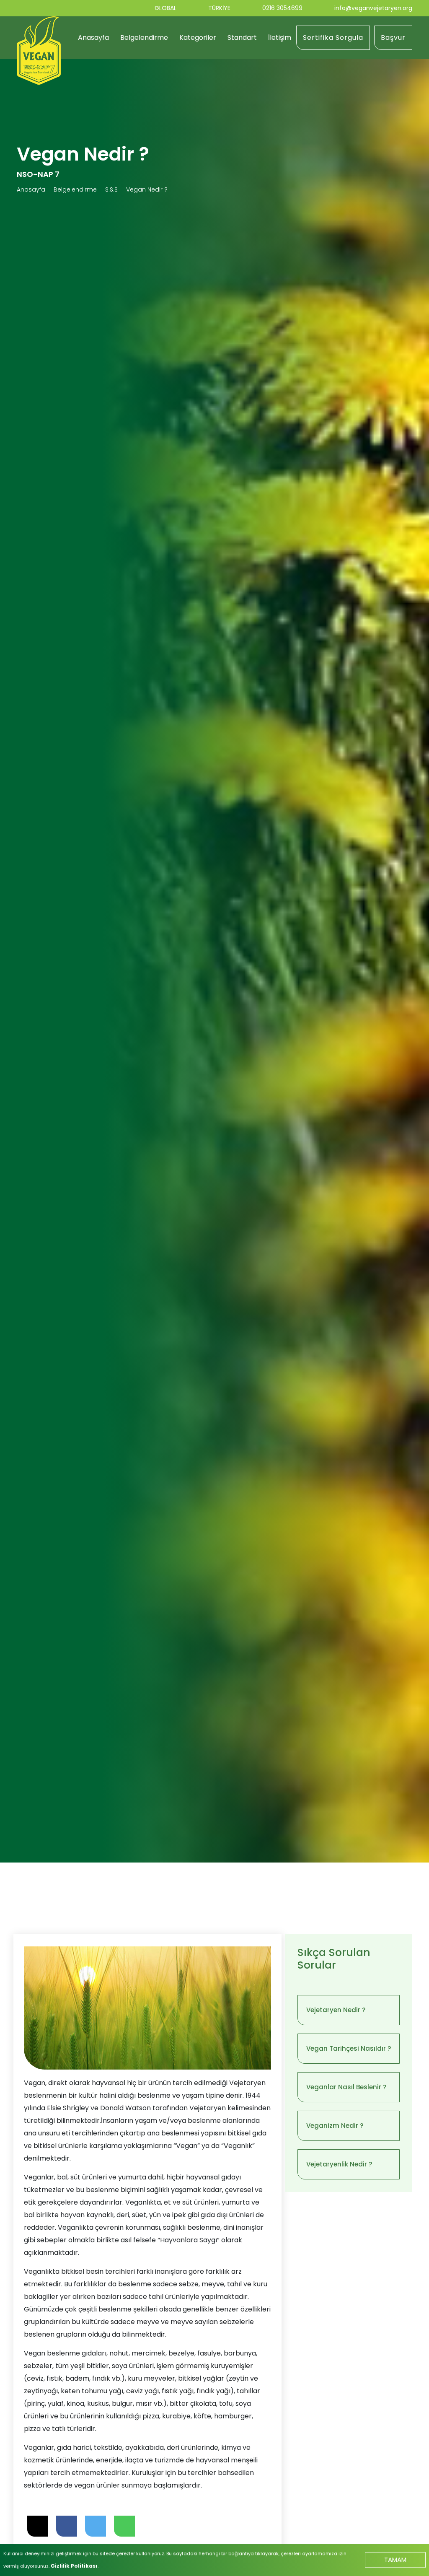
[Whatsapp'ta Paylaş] (124, 2526)
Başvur (393, 38)
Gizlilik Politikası (75, 2566)
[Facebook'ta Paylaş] (67, 2526)
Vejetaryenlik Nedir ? (339, 2164)
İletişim (280, 38)
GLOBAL (165, 8)
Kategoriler (198, 38)
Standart (242, 38)
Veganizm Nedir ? (335, 2126)
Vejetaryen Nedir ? (336, 2010)
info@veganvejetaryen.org (373, 8)
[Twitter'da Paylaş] (96, 2526)
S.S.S (111, 189)
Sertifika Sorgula (333, 38)
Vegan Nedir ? (147, 189)
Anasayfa (93, 38)
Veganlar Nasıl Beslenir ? (346, 2087)
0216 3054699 (282, 8)
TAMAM (395, 2559)
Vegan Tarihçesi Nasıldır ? (349, 2048)
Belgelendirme (144, 38)
